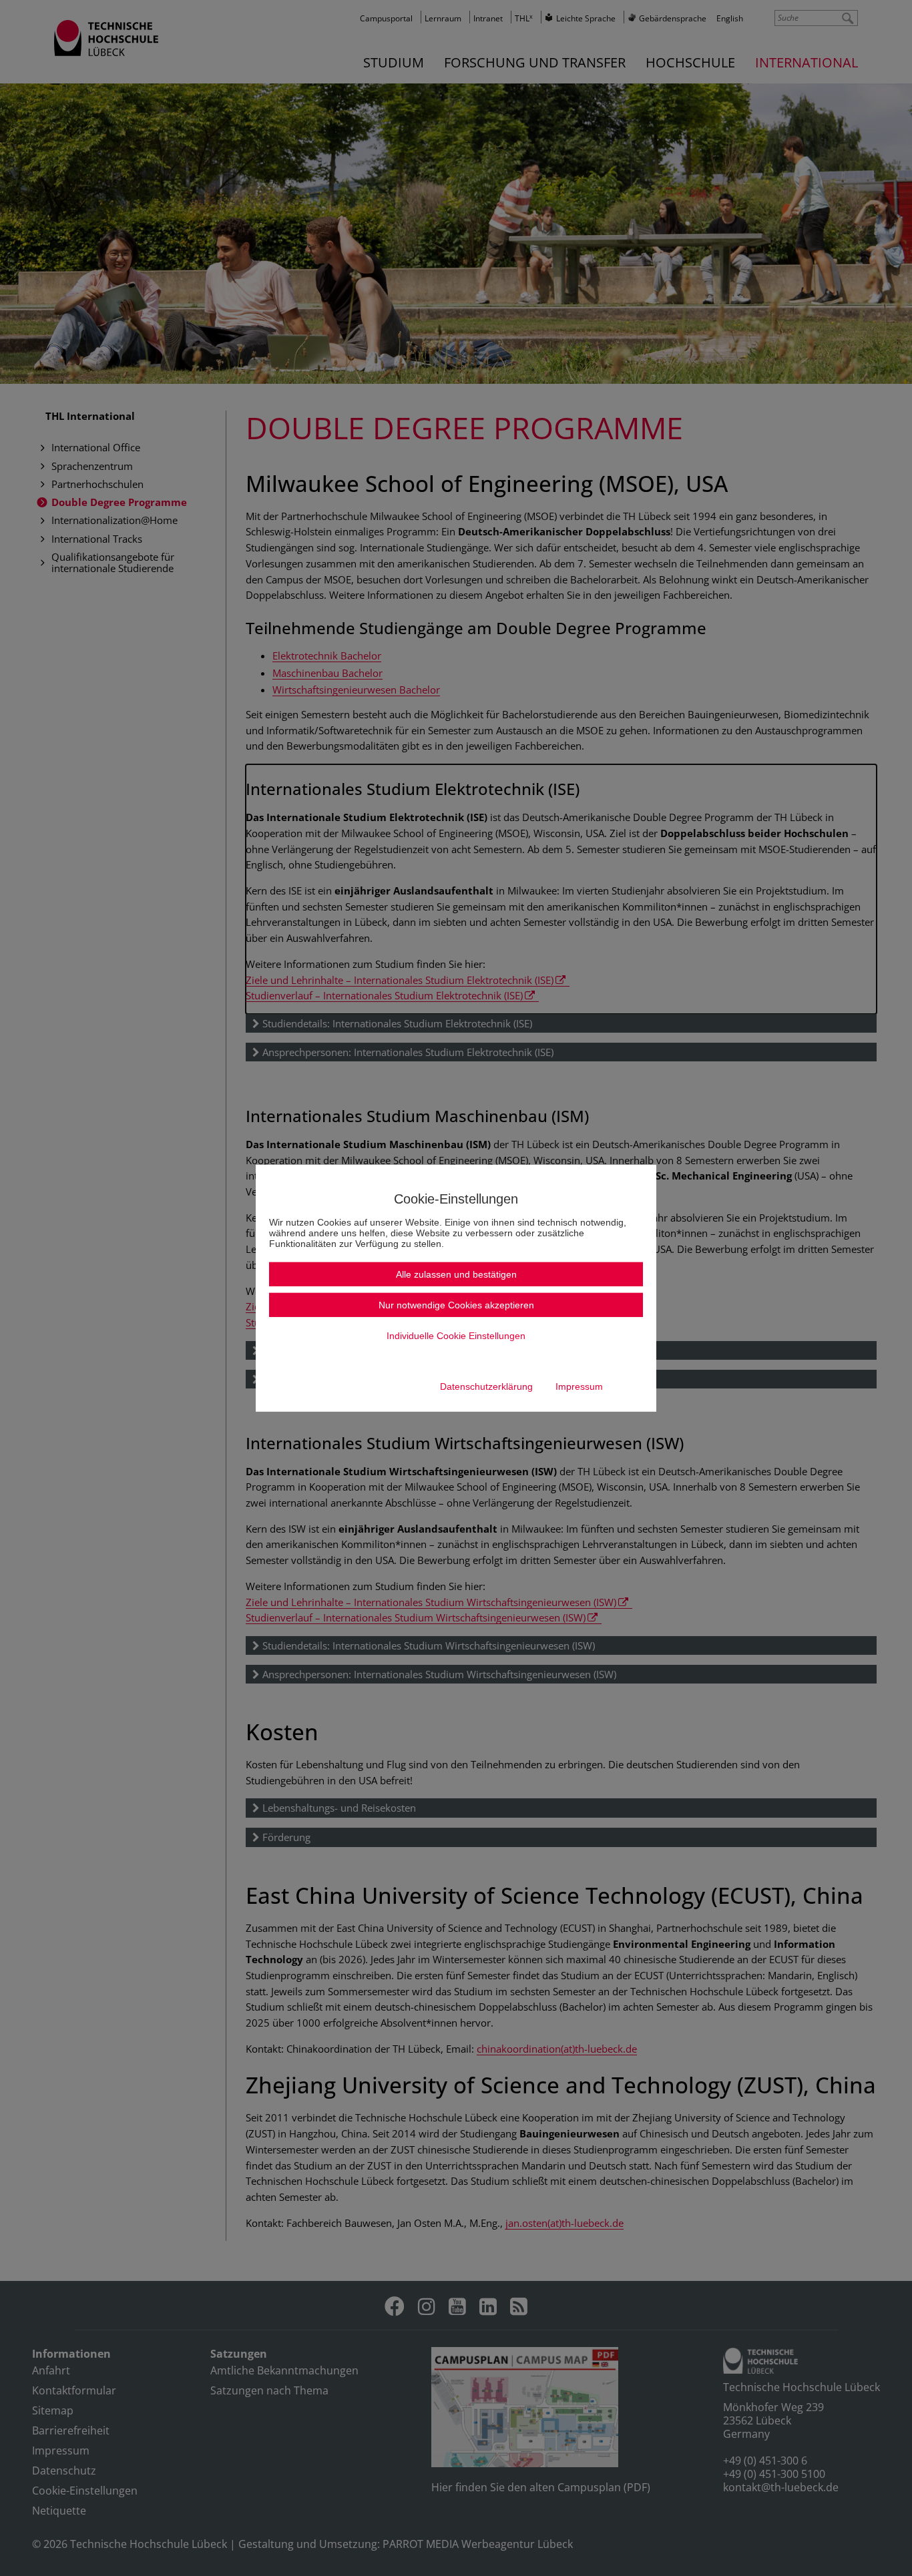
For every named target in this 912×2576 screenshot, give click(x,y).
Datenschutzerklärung (486, 1386)
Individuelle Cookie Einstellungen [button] (456, 1336)
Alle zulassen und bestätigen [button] (456, 1274)
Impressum (579, 1386)
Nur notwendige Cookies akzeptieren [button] (456, 1305)
